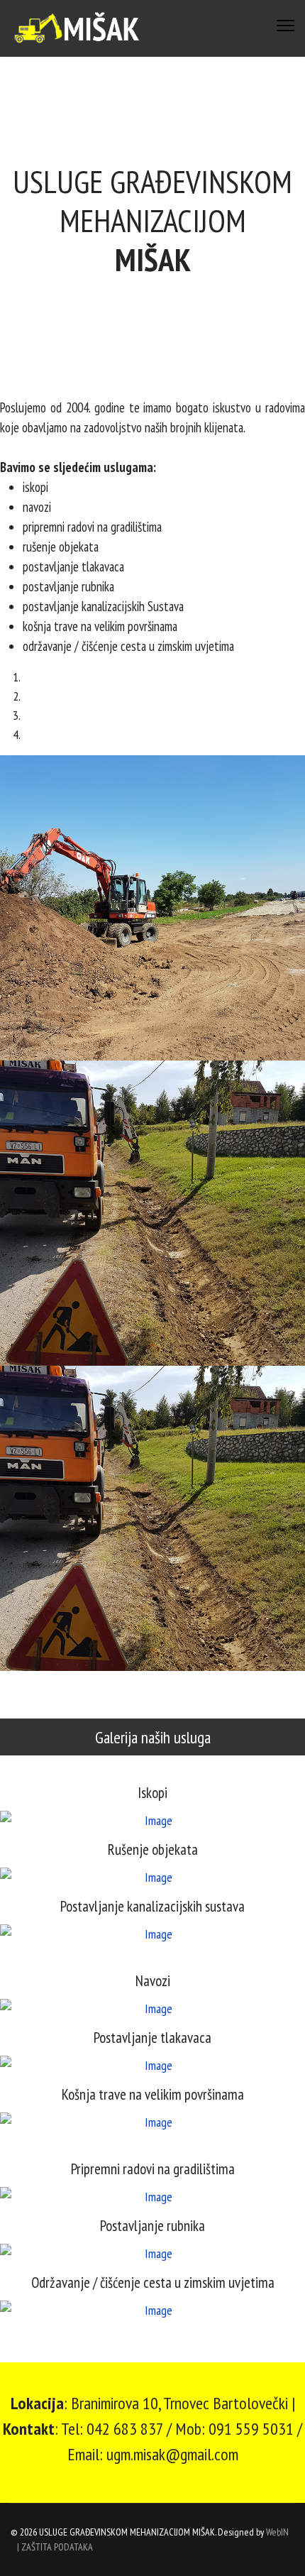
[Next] (15, 1681)
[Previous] (5, 1681)
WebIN (277, 2532)
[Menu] (285, 26)
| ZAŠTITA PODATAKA (55, 2547)
